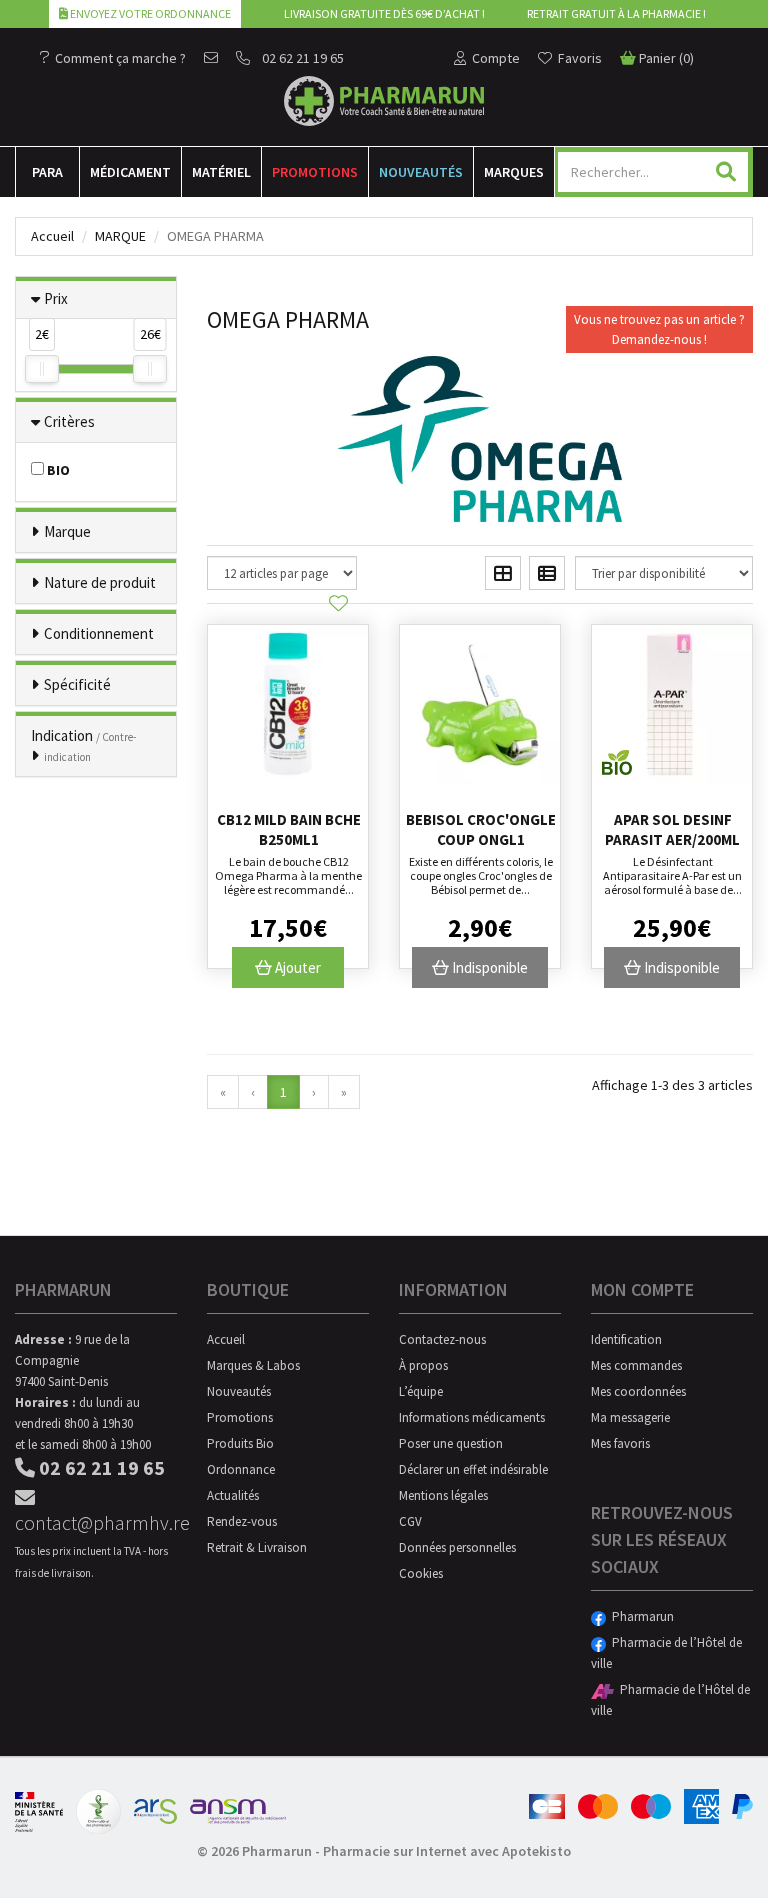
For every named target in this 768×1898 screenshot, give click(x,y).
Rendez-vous (242, 1521)
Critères (69, 421)
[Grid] (503, 573)
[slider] (42, 369)
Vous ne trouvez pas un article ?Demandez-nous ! (659, 329)
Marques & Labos (253, 1365)
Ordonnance (241, 1469)
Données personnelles (457, 1547)
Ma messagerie (630, 1417)
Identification (626, 1339)
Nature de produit (100, 582)
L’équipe (421, 1391)
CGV (410, 1521)
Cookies (421, 1573)
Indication (84, 745)
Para (47, 172)
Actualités (233, 1495)
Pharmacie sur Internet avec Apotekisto (447, 1851)
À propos (423, 1365)
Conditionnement (99, 633)
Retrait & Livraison (257, 1547)
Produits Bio (240, 1443)
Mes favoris (620, 1443)
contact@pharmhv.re (96, 1522)
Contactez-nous (442, 1339)
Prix (56, 298)
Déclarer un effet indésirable (473, 1469)
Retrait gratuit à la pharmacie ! (616, 13)
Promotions (315, 172)
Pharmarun (640, 1616)
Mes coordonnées (638, 1391)
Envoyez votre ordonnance (149, 13)
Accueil (52, 236)
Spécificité (77, 684)
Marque (120, 236)
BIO (57, 470)
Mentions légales (443, 1495)
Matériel (221, 172)
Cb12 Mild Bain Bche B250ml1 (289, 829)
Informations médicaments (472, 1417)
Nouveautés (421, 172)
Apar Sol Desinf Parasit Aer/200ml (672, 829)
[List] (547, 573)
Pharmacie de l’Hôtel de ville (666, 1653)
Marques (514, 172)
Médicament (130, 172)
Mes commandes (636, 1365)
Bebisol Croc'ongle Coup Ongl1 (481, 829)
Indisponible (488, 967)
